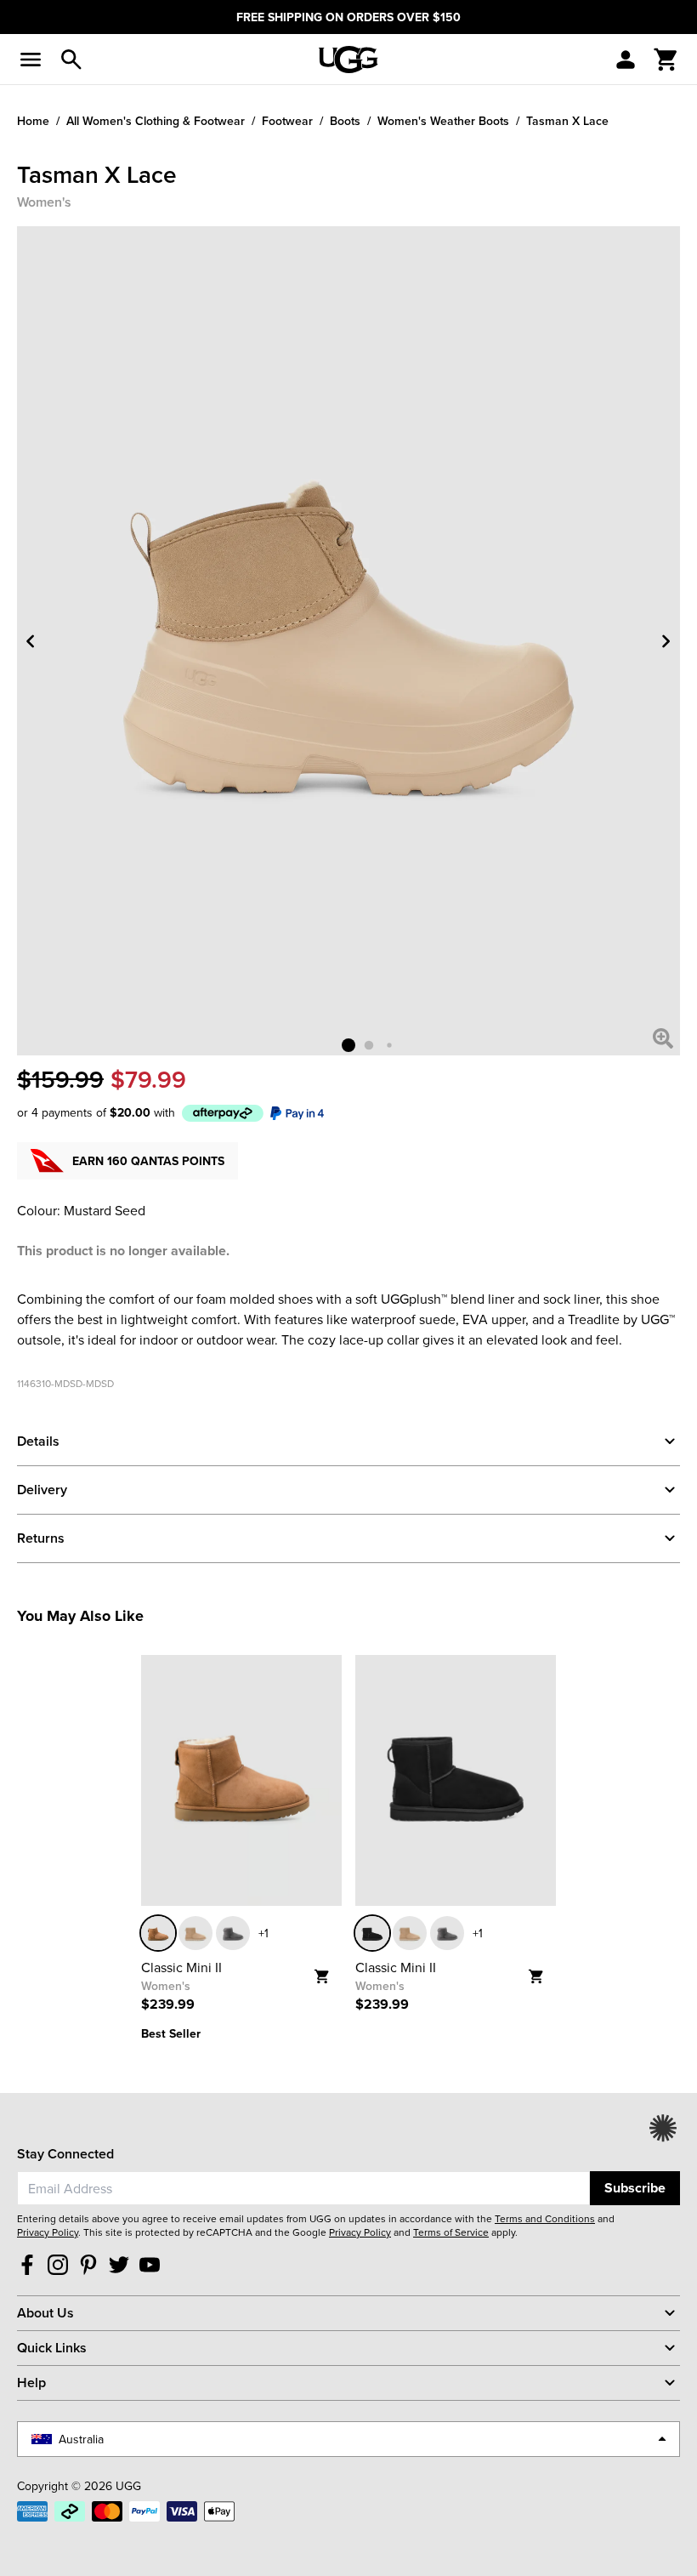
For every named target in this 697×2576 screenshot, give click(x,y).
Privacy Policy (48, 2232)
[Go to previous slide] (31, 641)
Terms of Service (451, 2232)
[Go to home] (348, 60)
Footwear (287, 121)
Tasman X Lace (567, 121)
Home (33, 121)
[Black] (372, 1933)
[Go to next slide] (666, 641)
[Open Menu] (31, 60)
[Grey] (233, 1933)
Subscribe (635, 2188)
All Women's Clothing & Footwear (156, 121)
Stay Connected (65, 2154)
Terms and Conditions (545, 2218)
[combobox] (303, 2188)
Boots (345, 121)
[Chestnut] (158, 1933)
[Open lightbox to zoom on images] (663, 1038)
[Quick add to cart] (328, 1971)
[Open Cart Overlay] (666, 60)
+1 (263, 1933)
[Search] (71, 60)
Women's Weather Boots (443, 121)
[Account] (626, 60)
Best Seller (171, 2033)
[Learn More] (223, 1112)
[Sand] (195, 1933)
